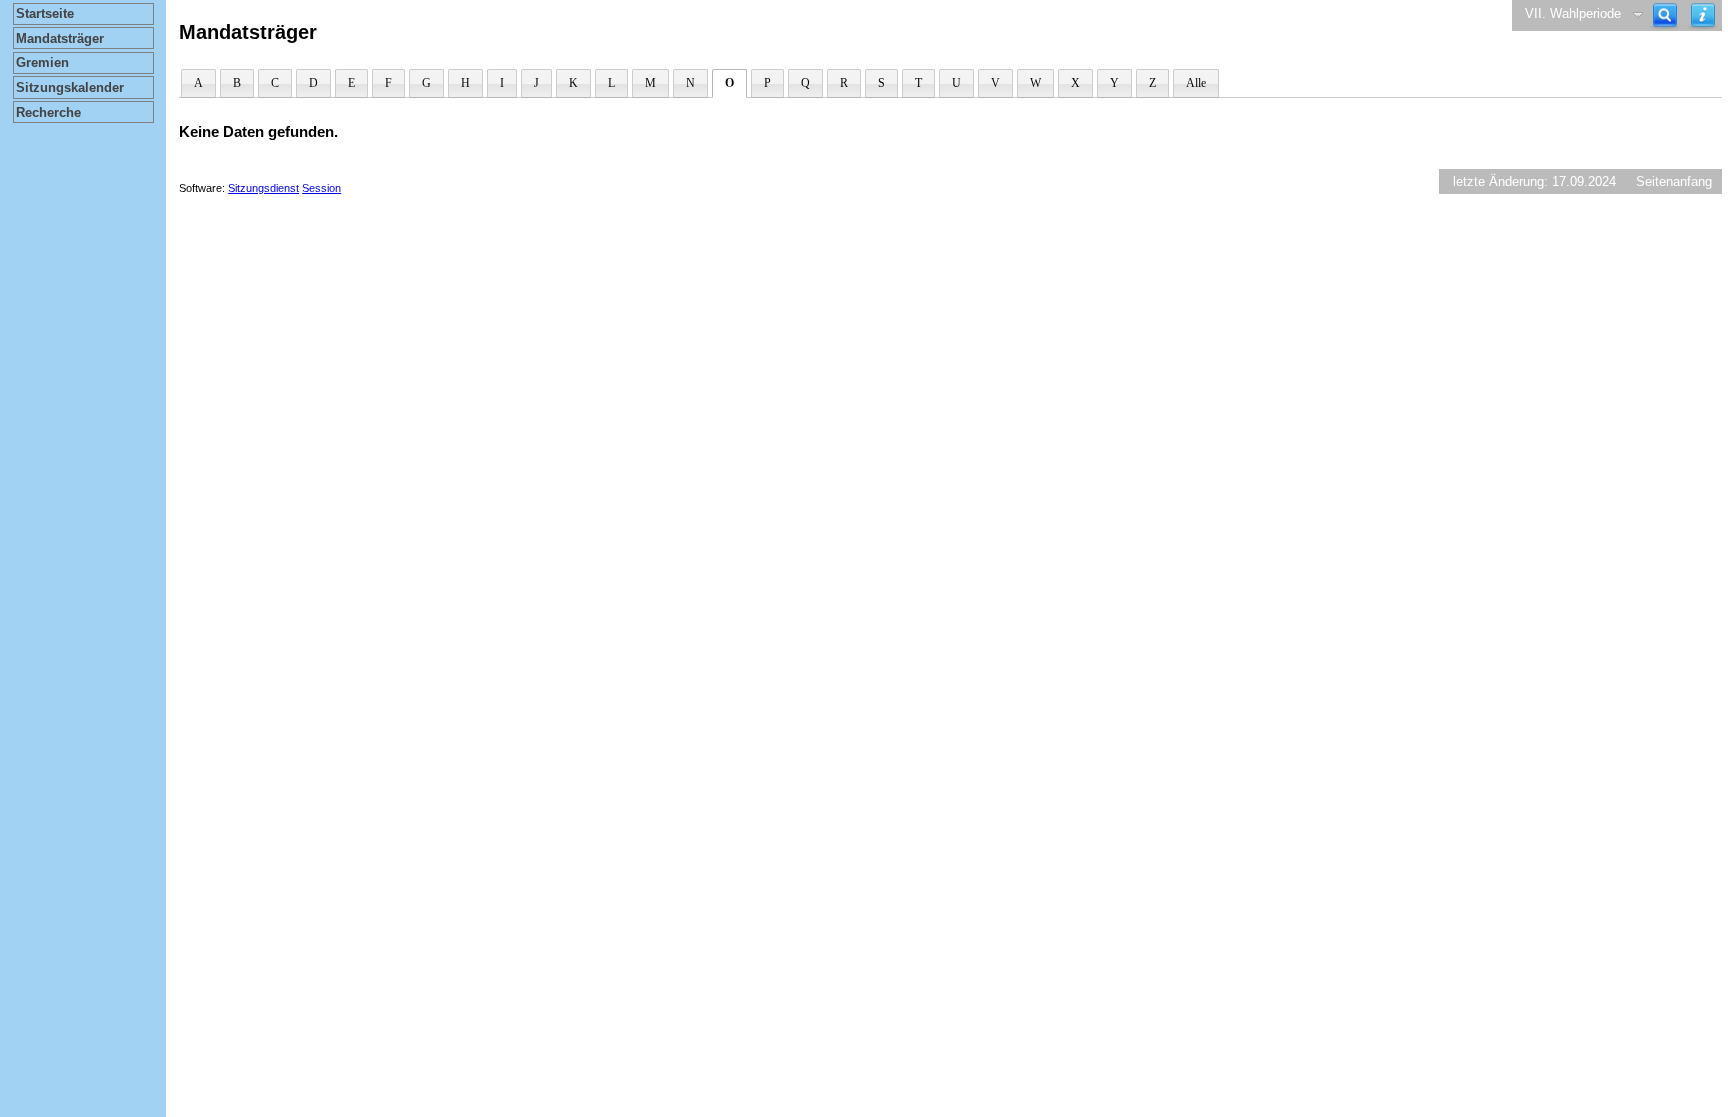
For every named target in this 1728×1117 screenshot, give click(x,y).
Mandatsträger (60, 38)
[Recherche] (1665, 15)
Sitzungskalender (70, 87)
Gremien (42, 62)
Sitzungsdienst (263, 188)
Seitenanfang (1674, 181)
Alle (1196, 83)
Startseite (45, 13)
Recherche (48, 112)
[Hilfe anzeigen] (1703, 15)
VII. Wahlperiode (1573, 13)
